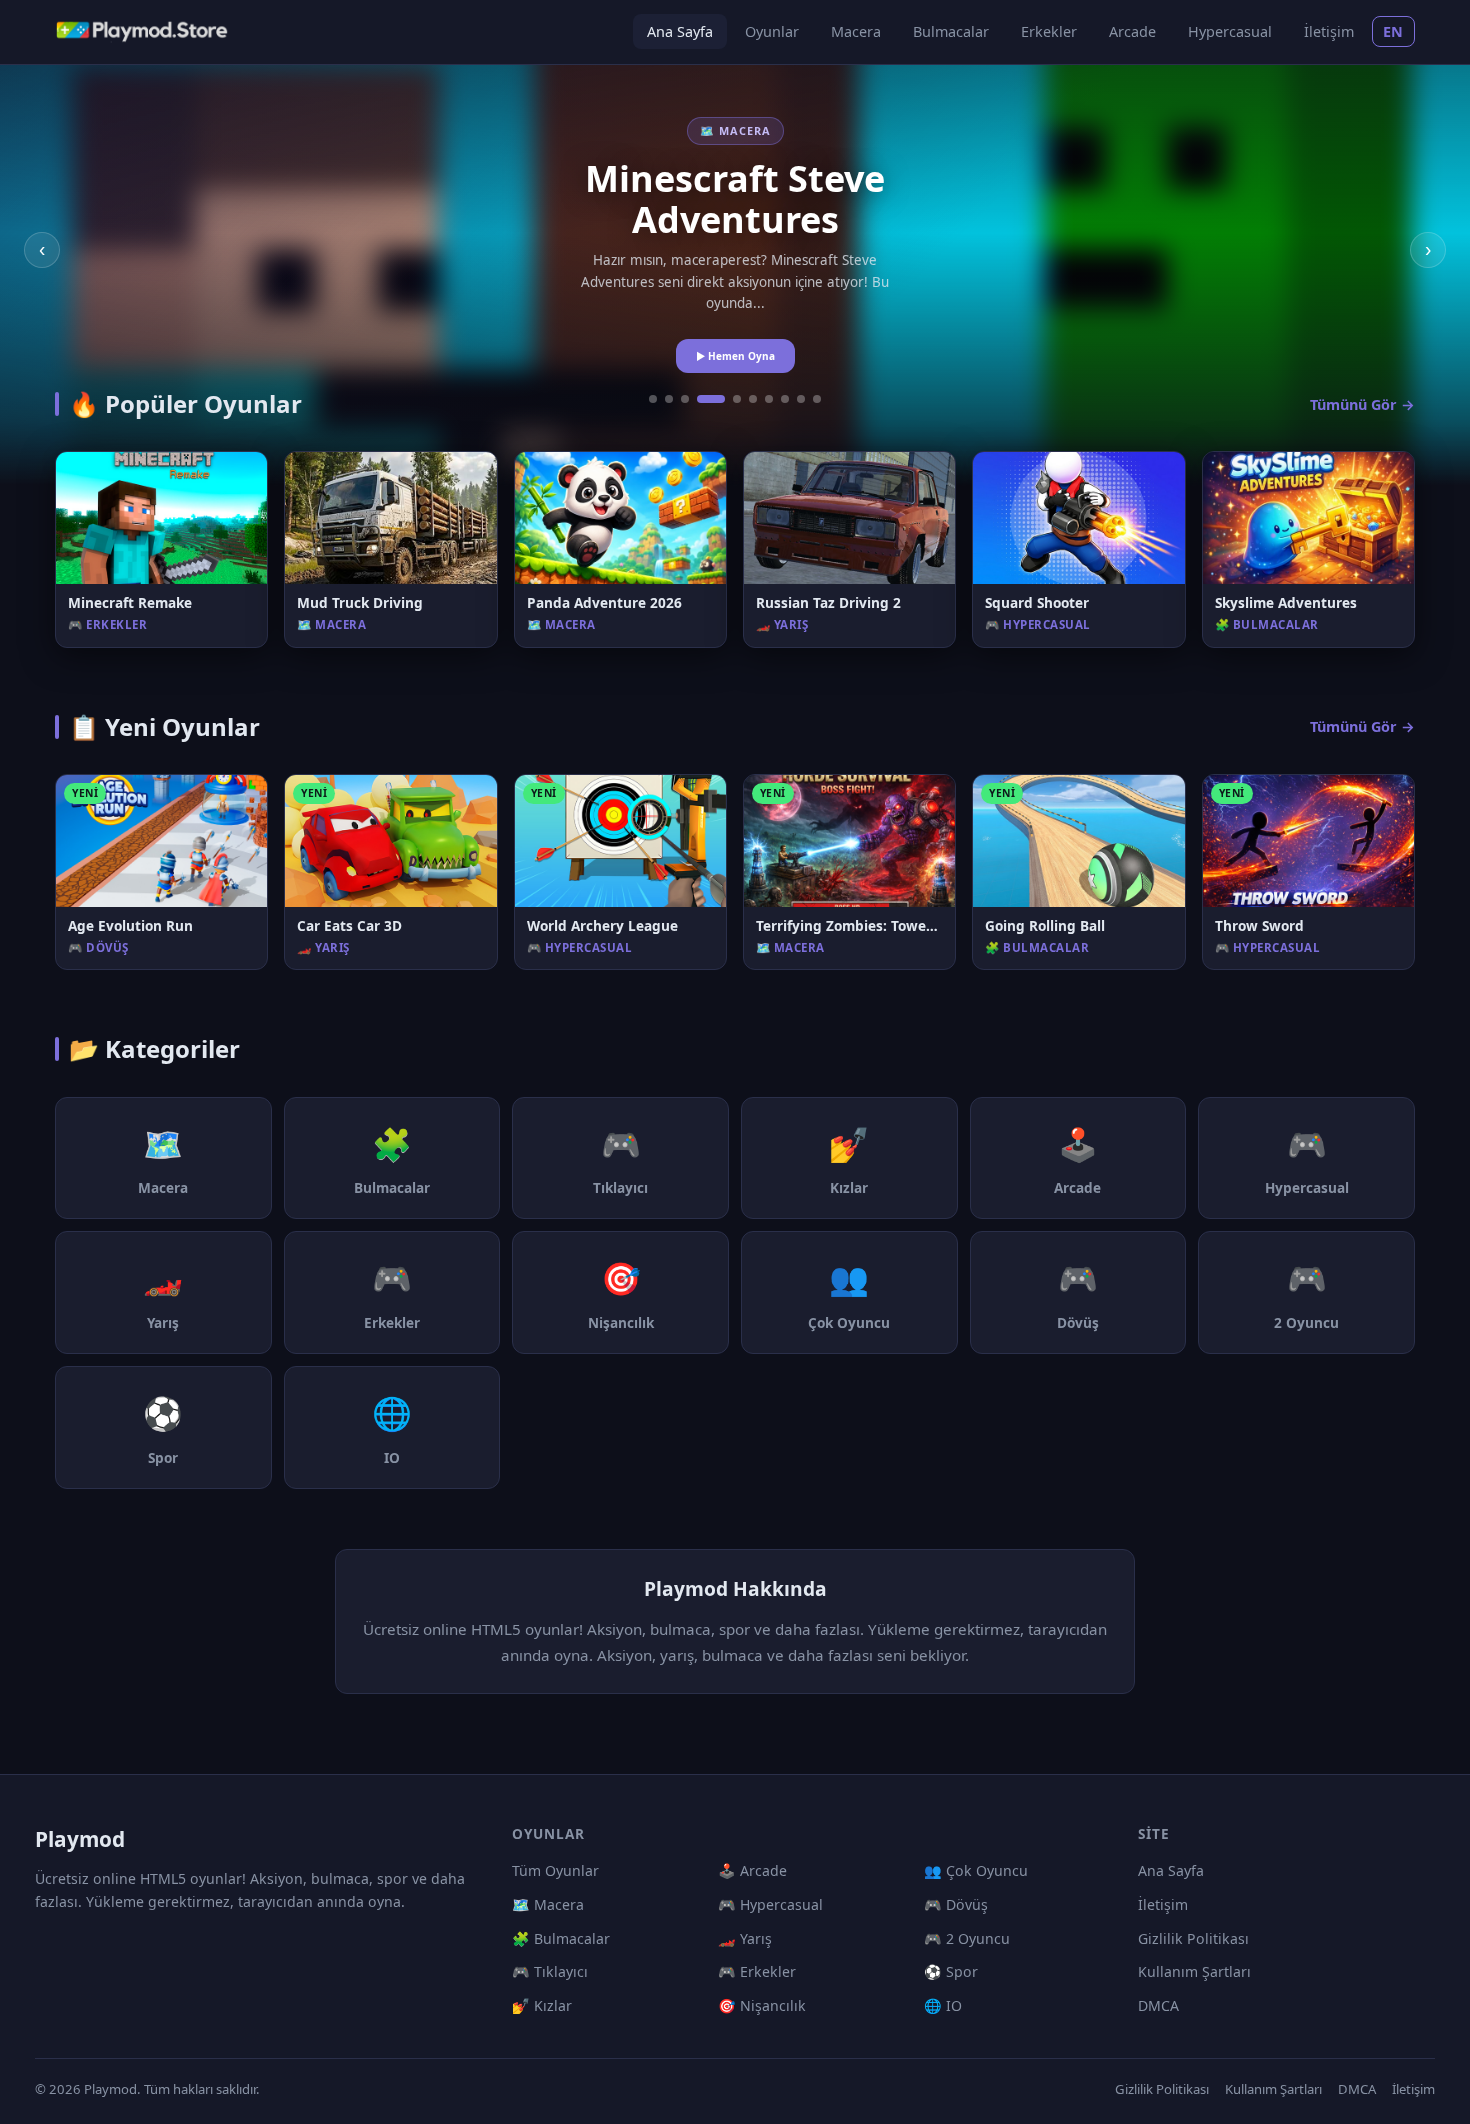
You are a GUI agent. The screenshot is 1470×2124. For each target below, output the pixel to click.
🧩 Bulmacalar (561, 1938)
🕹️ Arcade (752, 1870)
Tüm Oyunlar (555, 1870)
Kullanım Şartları (1194, 1971)
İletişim (1329, 31)
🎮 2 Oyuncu (967, 1938)
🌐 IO (943, 2005)
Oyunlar (772, 31)
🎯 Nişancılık (762, 2005)
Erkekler (1049, 31)
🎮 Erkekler (757, 1971)
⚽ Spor (951, 1971)
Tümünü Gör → (1362, 404)
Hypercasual (1230, 31)
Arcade (1132, 31)
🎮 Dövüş (956, 1904)
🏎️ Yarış (745, 1938)
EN (1393, 31)
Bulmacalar (951, 31)
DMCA (1158, 2005)
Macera (856, 31)
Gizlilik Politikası (1193, 1938)
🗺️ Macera (548, 1904)
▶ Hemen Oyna (735, 356)
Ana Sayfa (680, 31)
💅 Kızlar (542, 2005)
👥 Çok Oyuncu (976, 1870)
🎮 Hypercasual (770, 1904)
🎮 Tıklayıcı (550, 1971)
